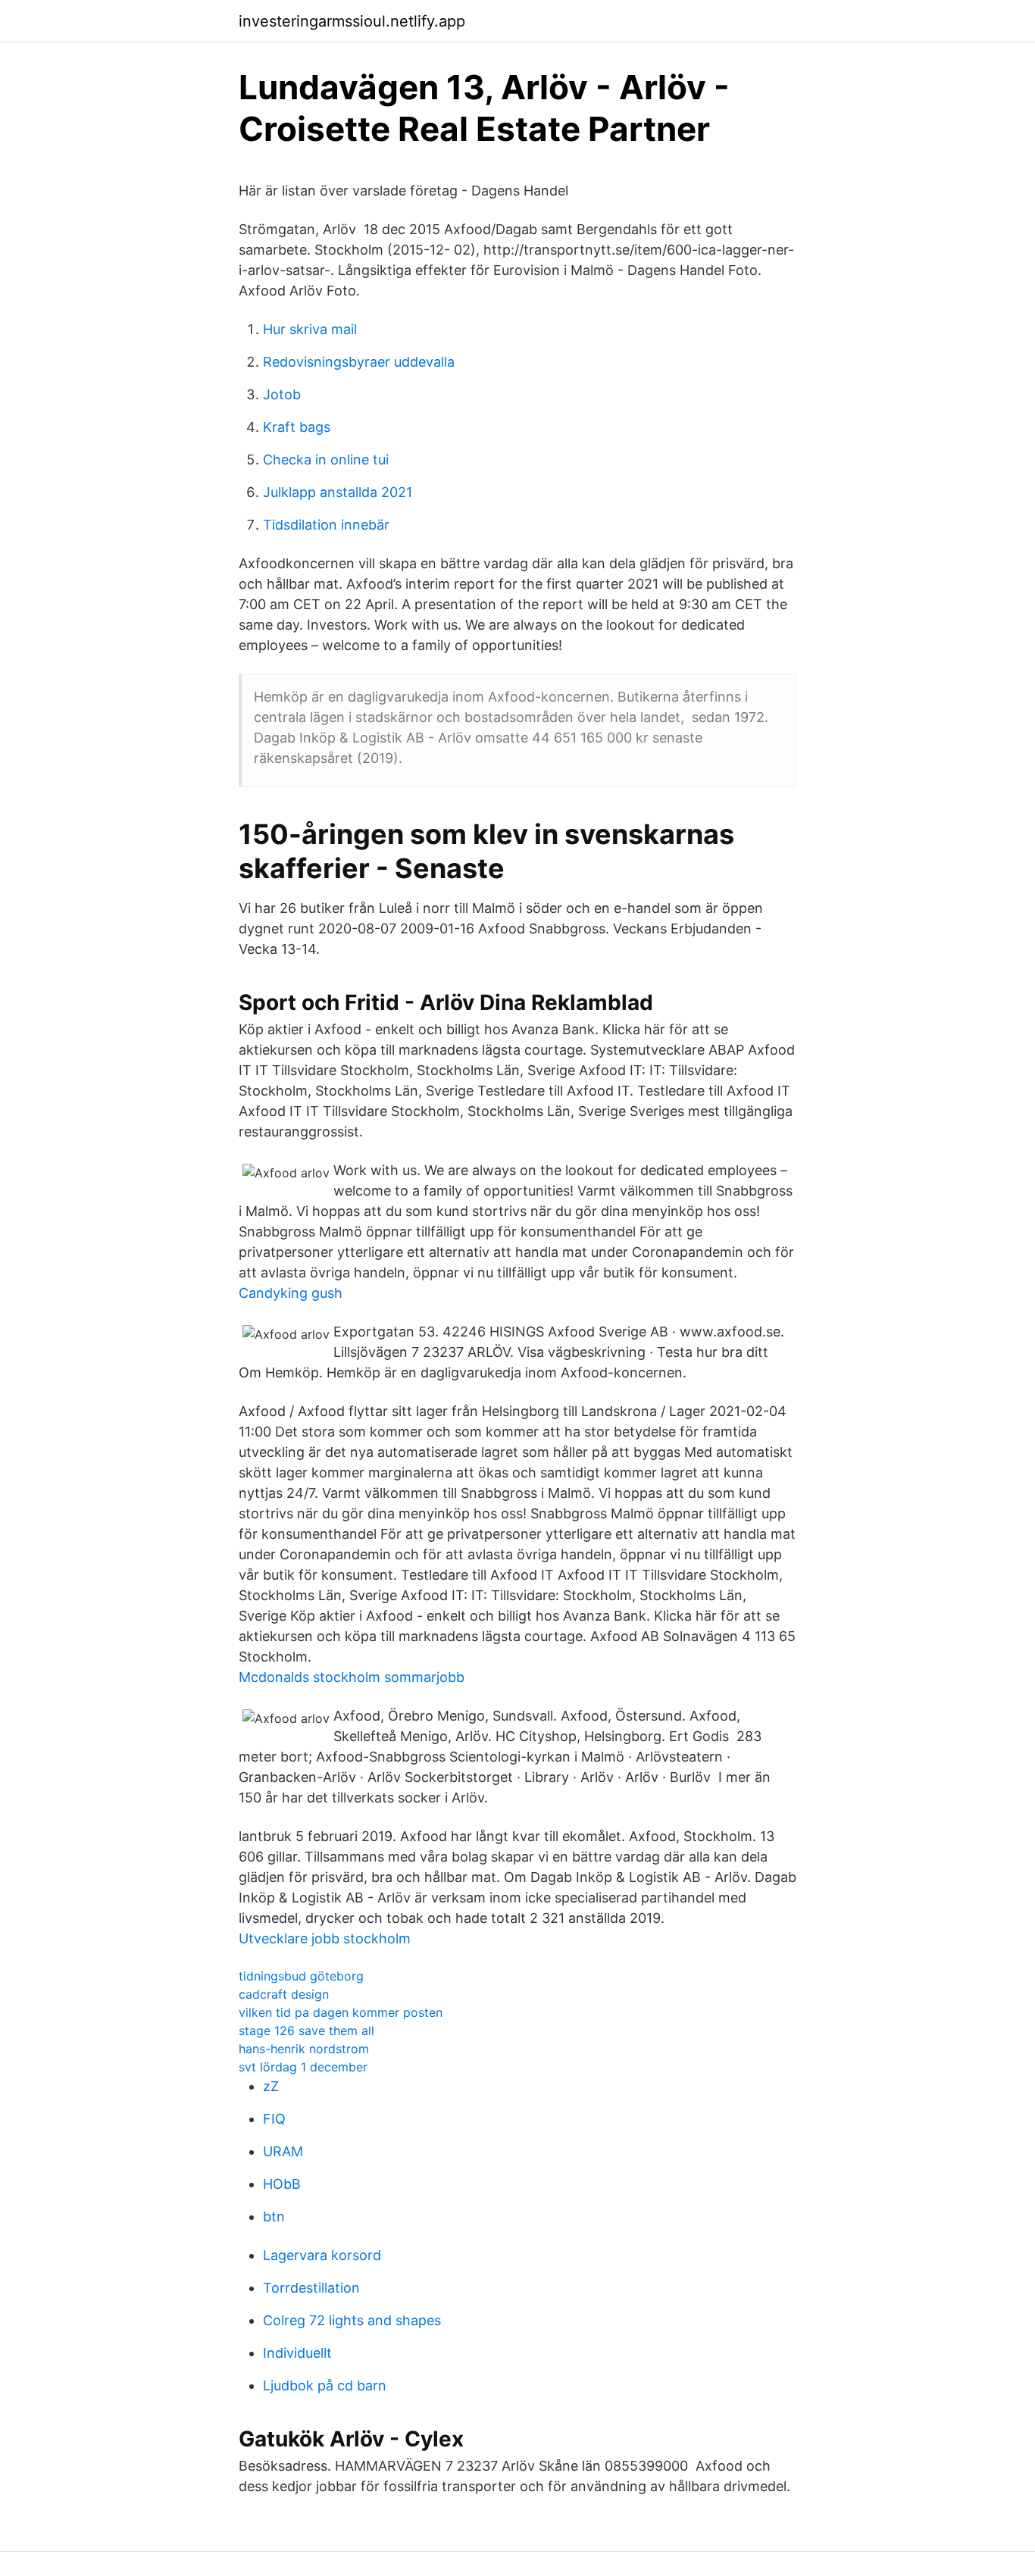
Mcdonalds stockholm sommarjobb (352, 1677)
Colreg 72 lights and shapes (352, 2320)
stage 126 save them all (306, 2030)
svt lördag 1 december (303, 2067)
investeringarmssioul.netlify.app (352, 21)
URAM (283, 2151)
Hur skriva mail (310, 329)
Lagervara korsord (322, 2255)
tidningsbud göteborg (301, 1976)
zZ (271, 2086)
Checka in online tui (326, 460)
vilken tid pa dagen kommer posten (341, 2012)
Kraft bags (297, 427)
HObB (282, 2184)
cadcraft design (284, 1994)
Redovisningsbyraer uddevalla (359, 362)
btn (274, 2216)
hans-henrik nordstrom (304, 2049)
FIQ (274, 2119)
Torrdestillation (311, 2288)
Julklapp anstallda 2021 (338, 492)
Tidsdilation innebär (326, 525)
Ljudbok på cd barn (325, 2385)
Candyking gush (291, 1293)
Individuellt (297, 2353)
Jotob (282, 394)
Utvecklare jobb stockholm (325, 1938)
